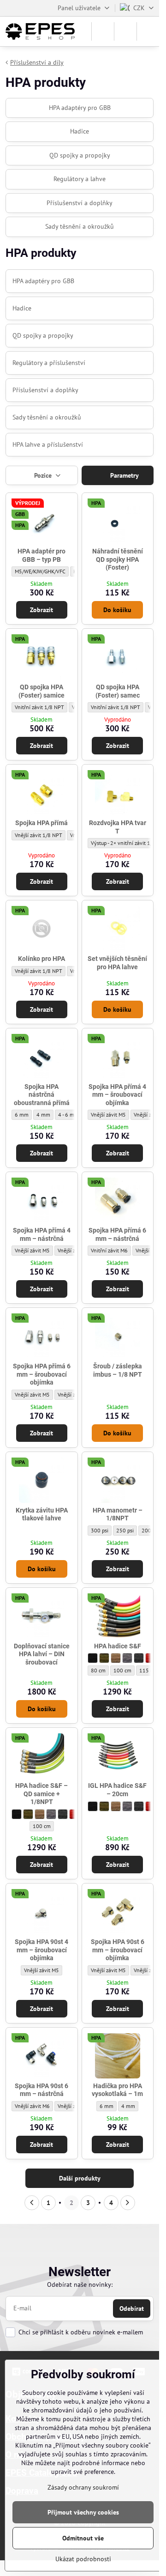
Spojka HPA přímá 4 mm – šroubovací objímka (117, 1095)
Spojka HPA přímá (41, 823)
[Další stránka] (128, 2203)
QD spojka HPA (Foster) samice (41, 691)
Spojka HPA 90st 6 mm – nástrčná (41, 2090)
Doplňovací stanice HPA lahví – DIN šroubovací (42, 1654)
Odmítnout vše (83, 2538)
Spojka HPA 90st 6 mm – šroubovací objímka (118, 1950)
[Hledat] (103, 31)
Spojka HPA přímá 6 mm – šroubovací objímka (42, 1374)
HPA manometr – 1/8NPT (118, 1514)
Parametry (124, 475)
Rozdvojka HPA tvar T (118, 827)
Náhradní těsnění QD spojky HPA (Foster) (118, 559)
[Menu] (148, 31)
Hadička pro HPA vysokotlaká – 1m (117, 2090)
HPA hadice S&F (118, 1646)
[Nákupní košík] (125, 31)
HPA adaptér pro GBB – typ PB (41, 555)
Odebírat (132, 2309)
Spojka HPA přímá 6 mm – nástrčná (117, 1234)
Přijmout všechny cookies (83, 2512)
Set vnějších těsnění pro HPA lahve (117, 963)
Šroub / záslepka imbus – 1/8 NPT (118, 1370)
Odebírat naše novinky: (80, 2284)
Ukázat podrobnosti (83, 2559)
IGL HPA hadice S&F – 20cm (117, 1790)
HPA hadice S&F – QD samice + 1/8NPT (41, 1794)
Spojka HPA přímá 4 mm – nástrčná (42, 1234)
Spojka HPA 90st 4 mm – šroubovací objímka (41, 1950)
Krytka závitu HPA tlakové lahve (42, 1514)
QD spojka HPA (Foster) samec (118, 691)
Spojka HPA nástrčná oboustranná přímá (42, 1095)
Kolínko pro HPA (41, 959)
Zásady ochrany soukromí (83, 2487)
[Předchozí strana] (32, 2203)
